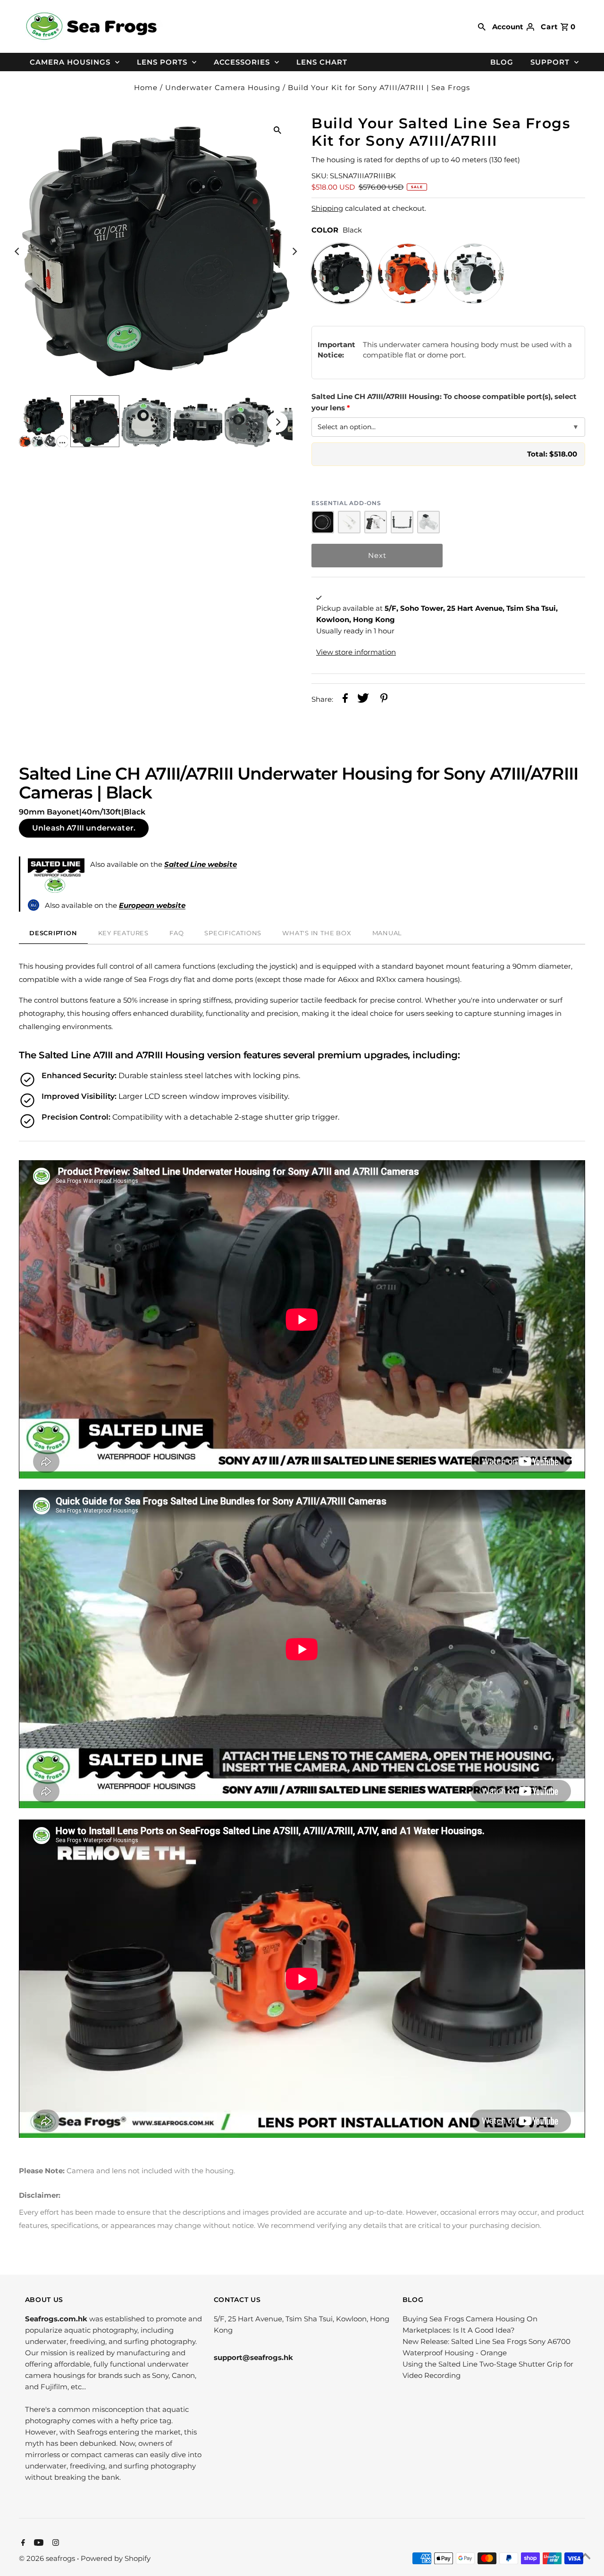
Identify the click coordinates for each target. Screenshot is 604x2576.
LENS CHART (322, 62)
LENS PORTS (162, 62)
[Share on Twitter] (363, 700)
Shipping (327, 208)
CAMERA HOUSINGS (70, 62)
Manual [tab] (387, 933)
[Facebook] (22, 2543)
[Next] (294, 251)
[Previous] (17, 251)
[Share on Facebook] (345, 700)
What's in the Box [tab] (317, 933)
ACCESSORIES (242, 62)
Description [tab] (53, 933)
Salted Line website (201, 864)
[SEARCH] (482, 26)
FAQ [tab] (176, 933)
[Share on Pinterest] (384, 700)
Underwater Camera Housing (223, 87)
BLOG (502, 62)
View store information (356, 652)
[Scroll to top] (585, 2557)
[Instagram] (55, 2543)
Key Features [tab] (123, 933)
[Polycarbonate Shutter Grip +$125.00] (376, 522)
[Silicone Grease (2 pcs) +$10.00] (349, 522)
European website (152, 905)
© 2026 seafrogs (48, 2558)
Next (377, 555)
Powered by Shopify (116, 2558)
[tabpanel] (302, 1541)
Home (146, 87)
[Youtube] (38, 2543)
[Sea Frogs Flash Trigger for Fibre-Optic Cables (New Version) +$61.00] (428, 522)
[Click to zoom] (277, 130)
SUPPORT (550, 62)
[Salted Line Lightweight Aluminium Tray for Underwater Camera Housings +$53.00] (402, 522)
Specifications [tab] (233, 933)
